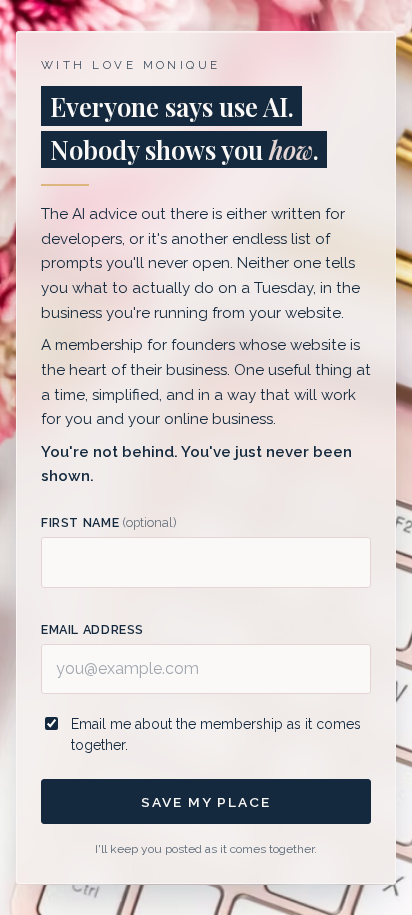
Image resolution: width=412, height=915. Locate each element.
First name (108, 522)
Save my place (205, 802)
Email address (92, 629)
